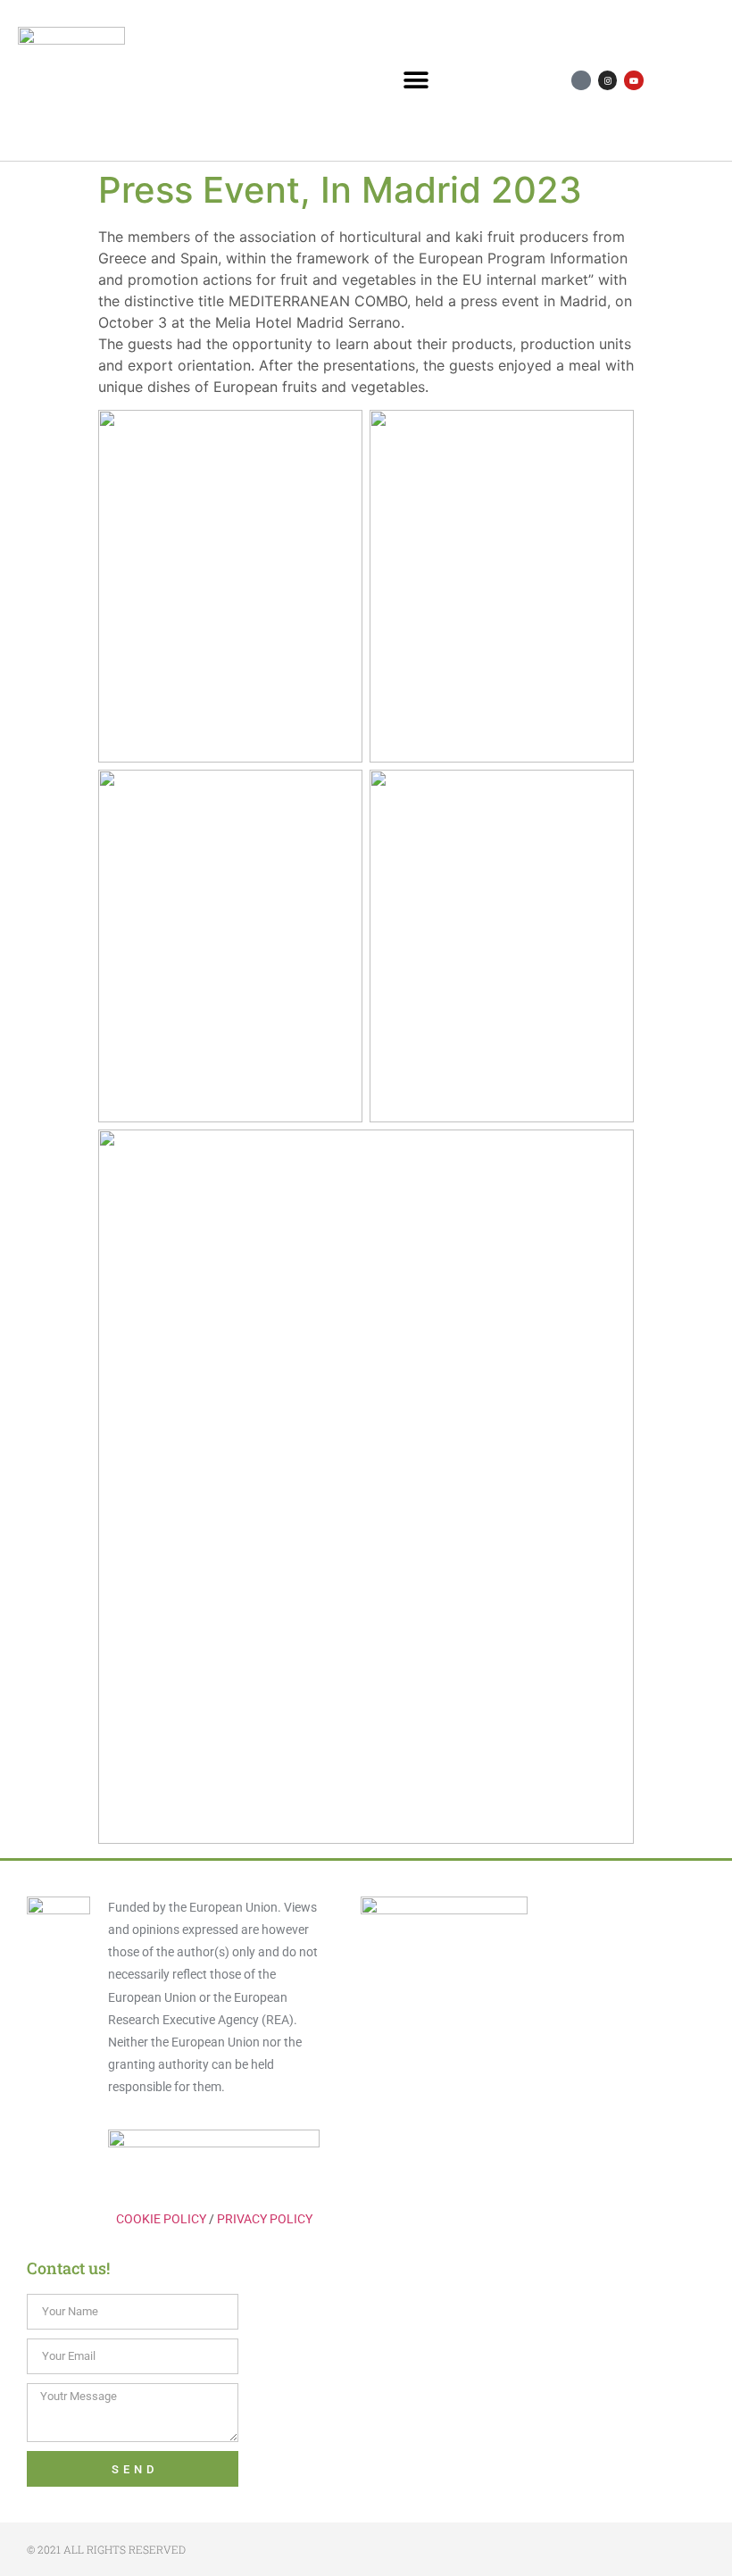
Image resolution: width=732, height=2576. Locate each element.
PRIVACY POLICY (265, 2219)
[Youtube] (634, 80)
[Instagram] (608, 80)
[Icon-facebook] (581, 80)
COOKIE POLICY (161, 2219)
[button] (416, 81)
